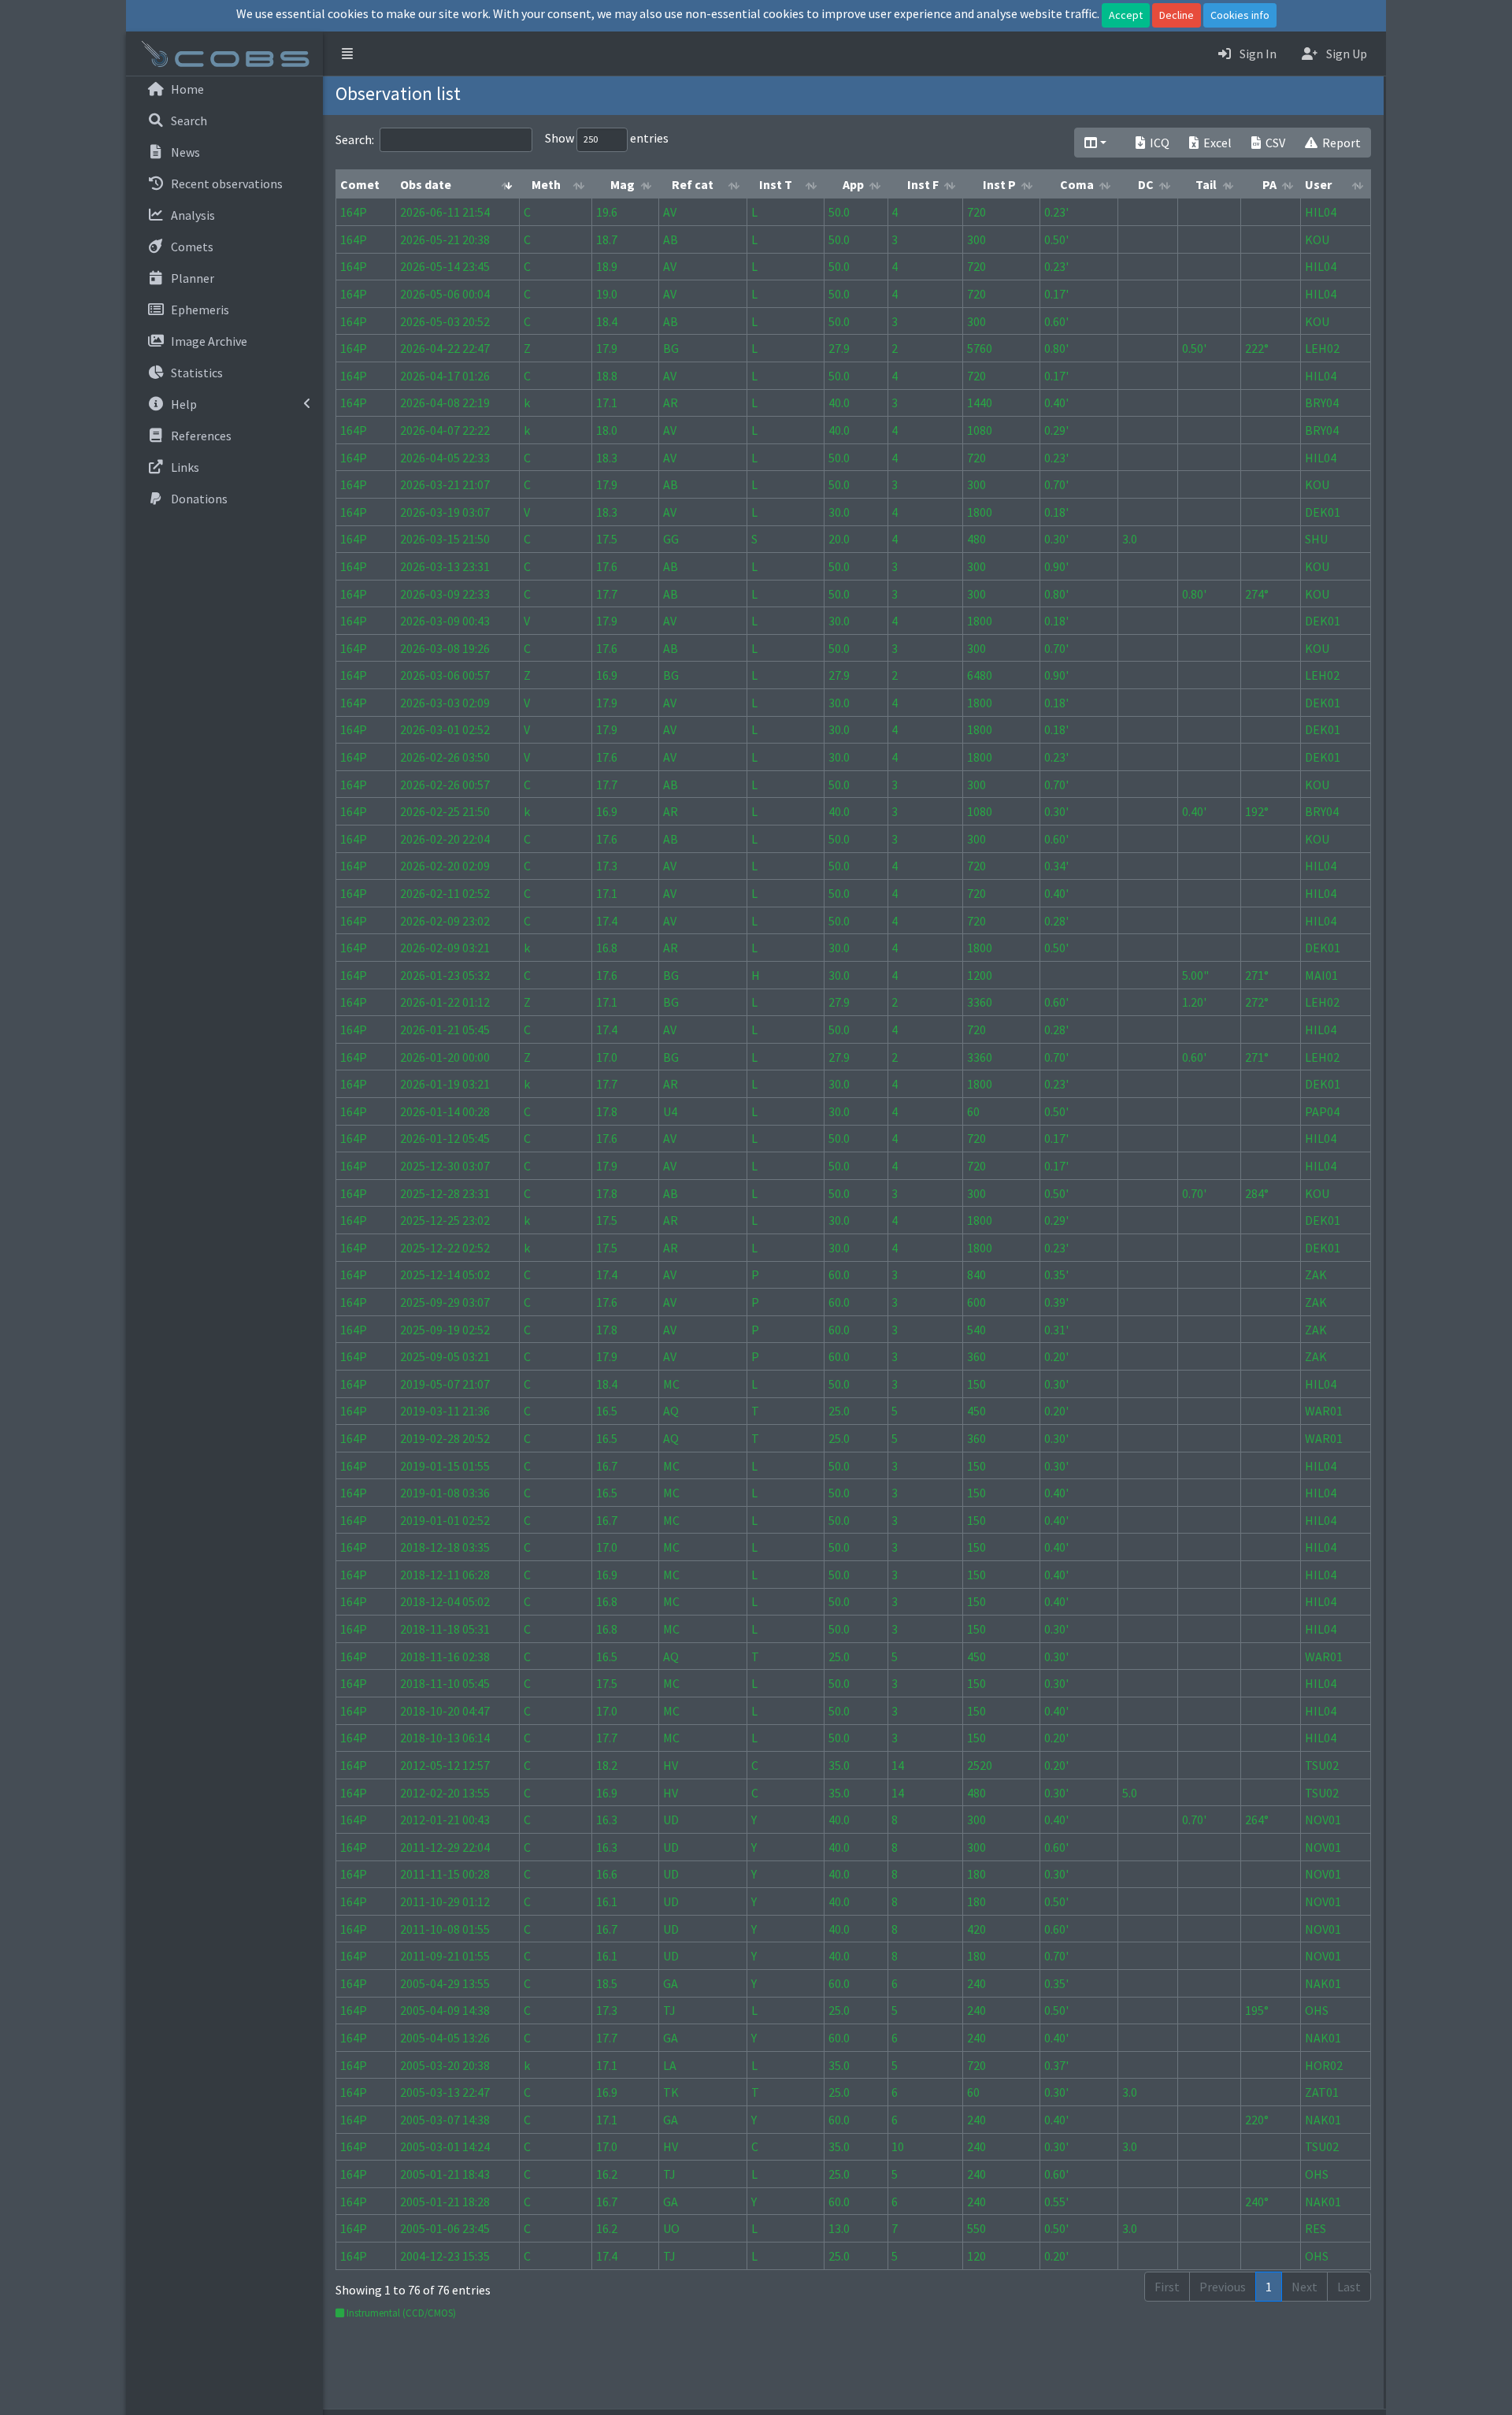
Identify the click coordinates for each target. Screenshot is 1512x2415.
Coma (1077, 184)
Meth (546, 184)
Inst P (999, 184)
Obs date (426, 184)
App (853, 184)
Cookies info (1240, 15)
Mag (623, 184)
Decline (1177, 15)
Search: (355, 139)
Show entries (607, 138)
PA (1269, 184)
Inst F (923, 184)
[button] (347, 54)
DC (1146, 184)
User (1318, 184)
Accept (1126, 15)
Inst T (776, 184)
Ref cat (693, 184)
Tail (1206, 184)
